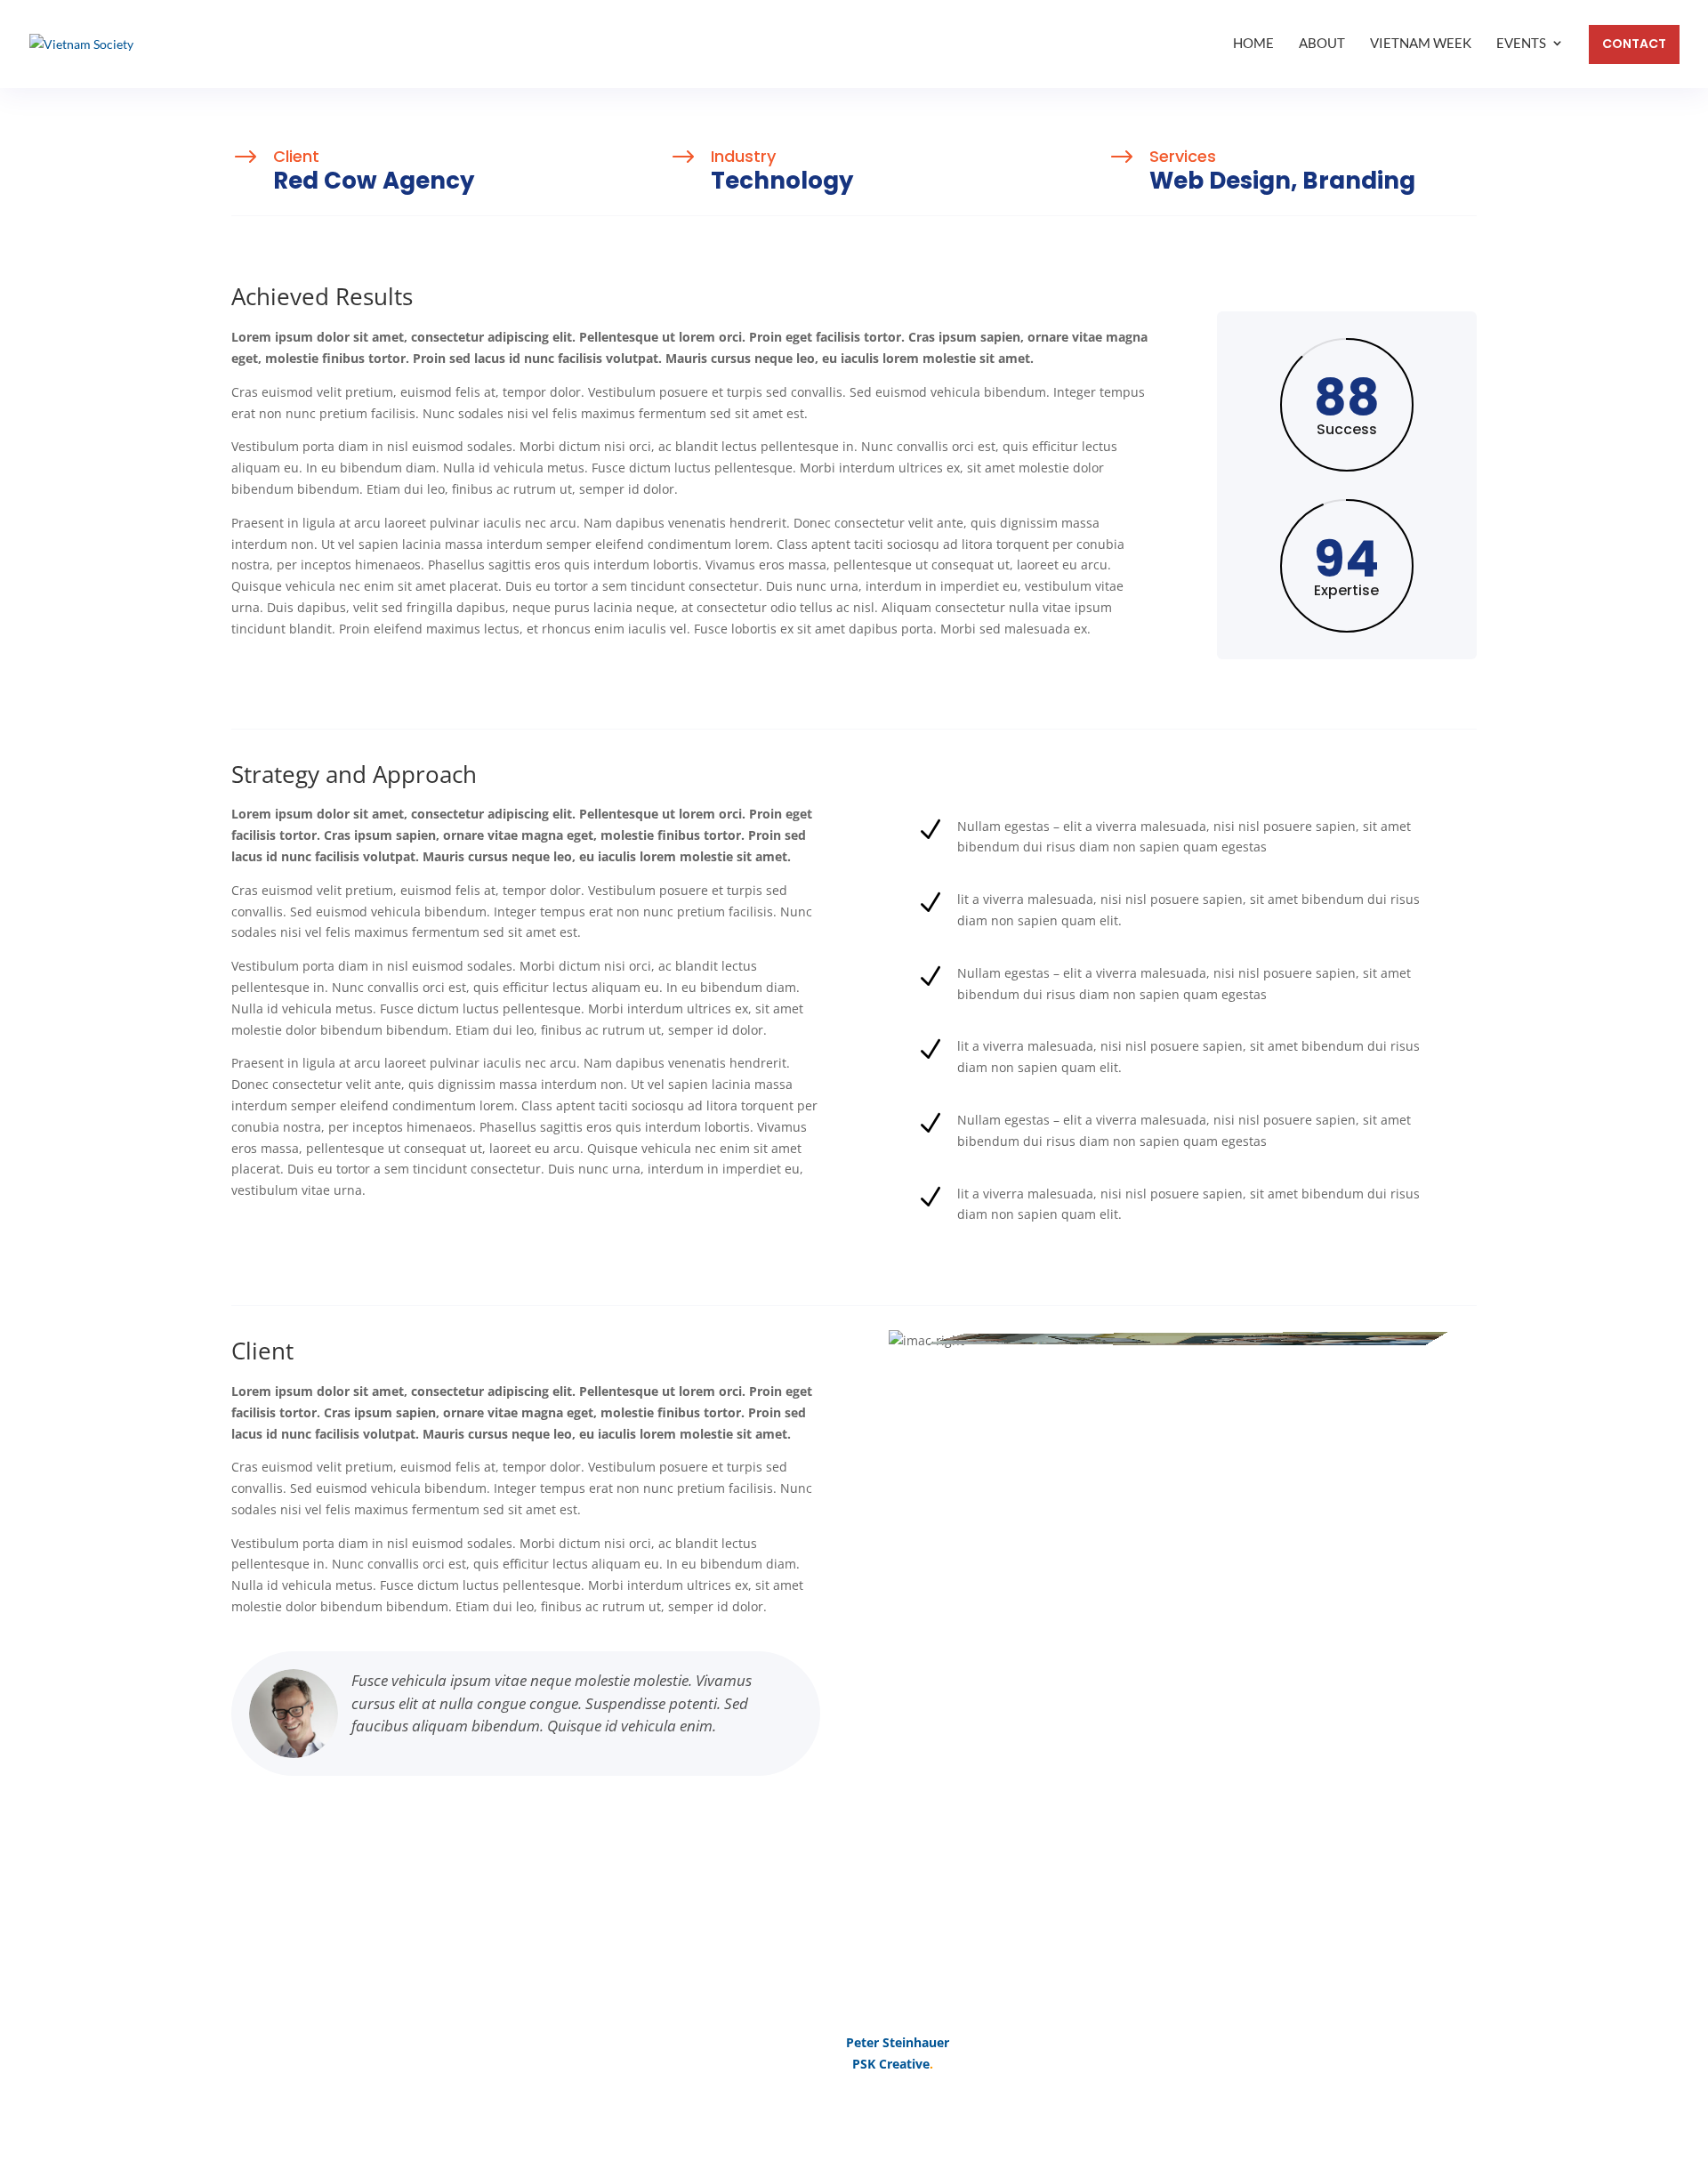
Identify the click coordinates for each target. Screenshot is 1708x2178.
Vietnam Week (1421, 43)
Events (1521, 43)
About (1322, 43)
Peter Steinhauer (898, 2042)
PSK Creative (889, 2064)
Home (1253, 43)
